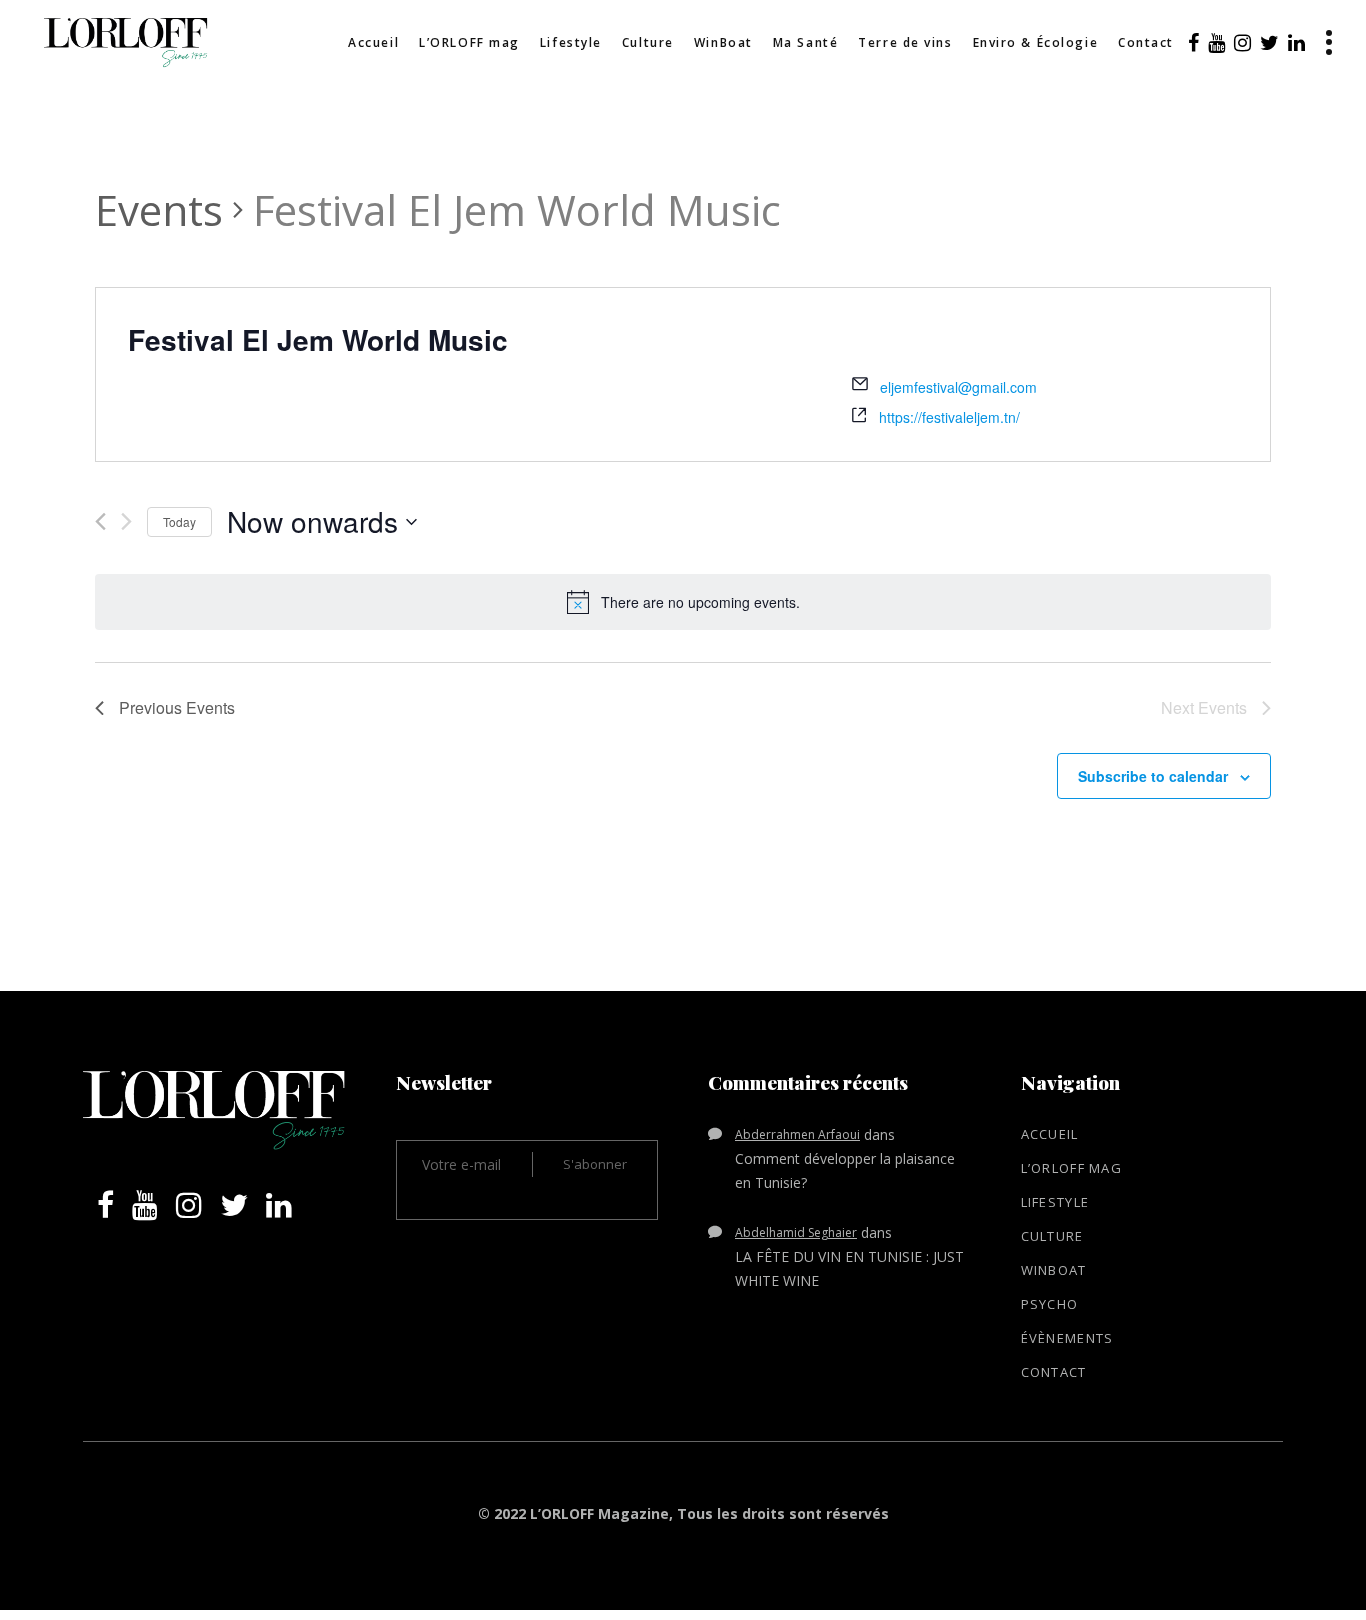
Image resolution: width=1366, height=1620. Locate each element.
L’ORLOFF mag (1072, 1168)
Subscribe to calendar (1153, 776)
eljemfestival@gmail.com (958, 387)
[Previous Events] (100, 521)
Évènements (1067, 1338)
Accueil (1050, 1134)
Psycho (1050, 1304)
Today (179, 521)
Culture (1052, 1236)
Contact (1054, 1372)
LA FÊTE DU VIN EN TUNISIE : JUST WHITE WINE (849, 1268)
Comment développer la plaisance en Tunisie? (845, 1170)
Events (159, 209)
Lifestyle (1055, 1202)
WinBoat (1054, 1270)
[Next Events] (126, 521)
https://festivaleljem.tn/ (949, 417)
